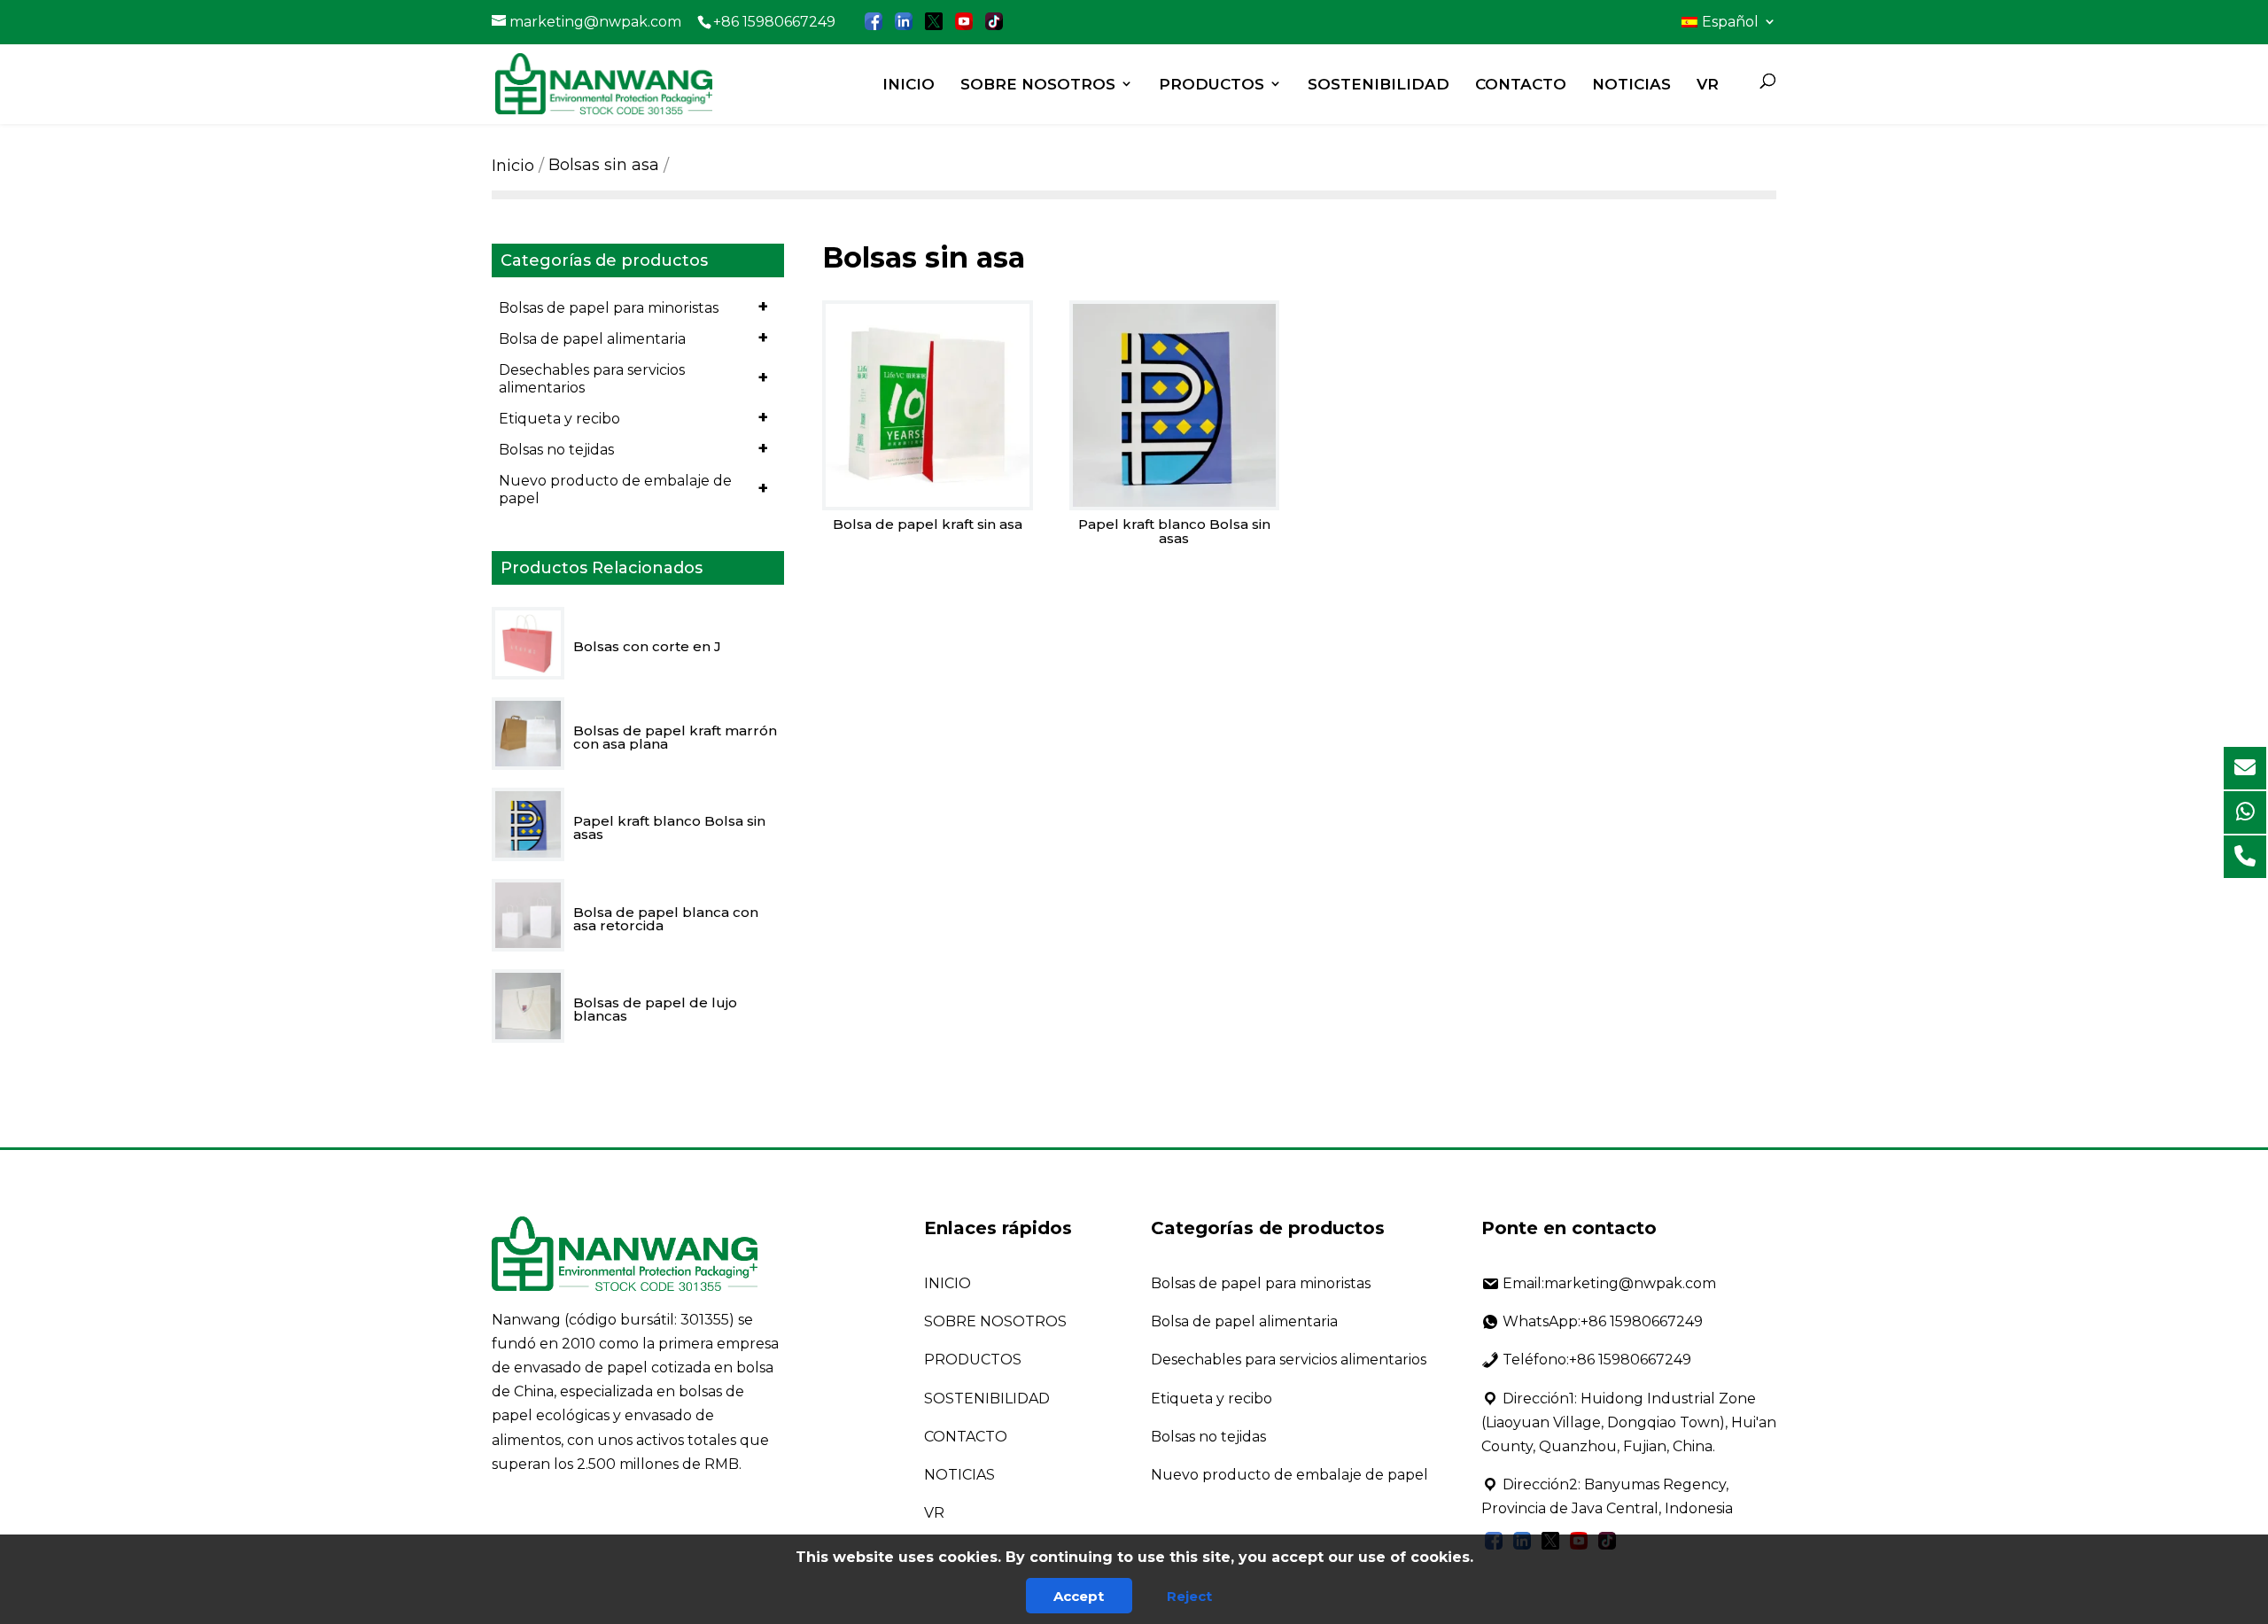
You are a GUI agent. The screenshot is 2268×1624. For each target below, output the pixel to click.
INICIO (909, 84)
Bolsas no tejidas (633, 448)
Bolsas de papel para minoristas (633, 307)
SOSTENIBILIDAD (1379, 84)
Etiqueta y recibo (633, 417)
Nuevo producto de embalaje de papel (633, 490)
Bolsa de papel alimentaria (633, 338)
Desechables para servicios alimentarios (633, 379)
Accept (1079, 1596)
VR (1708, 84)
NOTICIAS (1631, 84)
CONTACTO (1521, 84)
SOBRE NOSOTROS (1038, 84)
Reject (1189, 1596)
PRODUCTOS (1212, 84)
